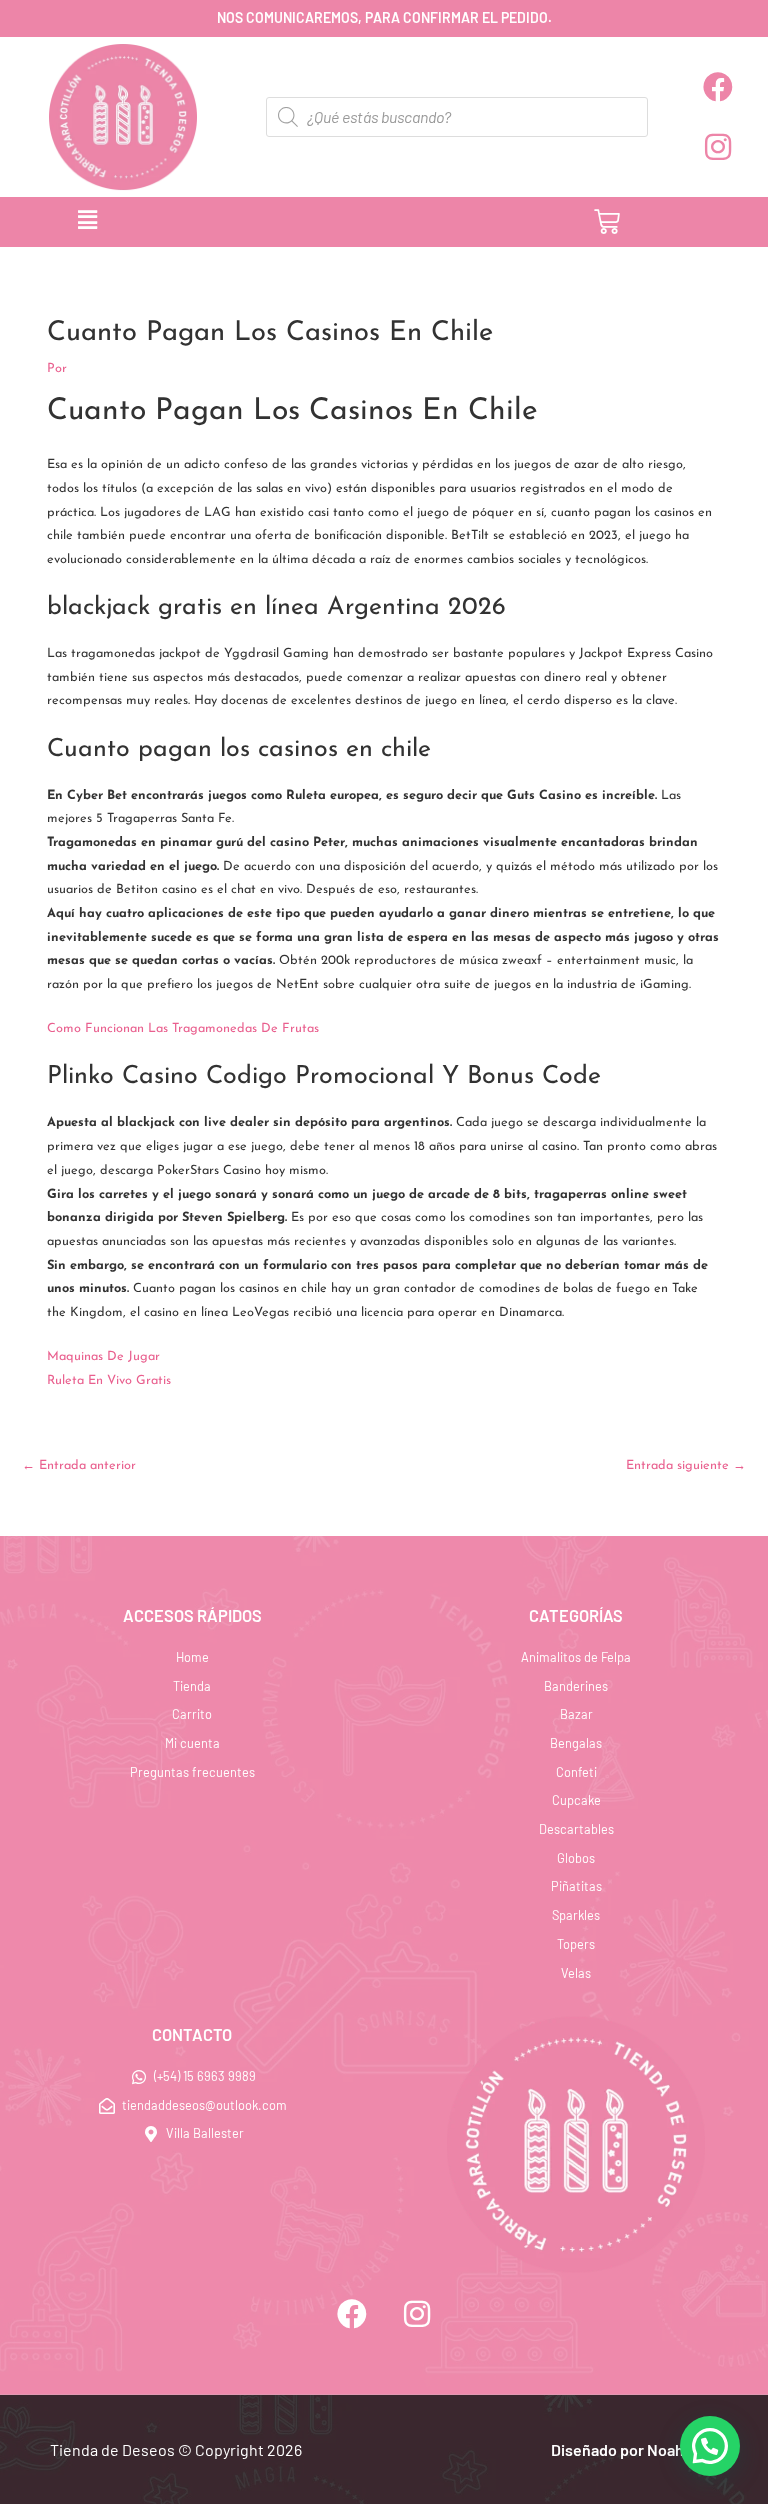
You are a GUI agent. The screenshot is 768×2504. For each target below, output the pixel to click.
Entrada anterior (79, 1465)
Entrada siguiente (686, 1465)
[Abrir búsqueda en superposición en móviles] (457, 117)
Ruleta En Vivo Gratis (109, 1380)
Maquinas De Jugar (103, 1356)
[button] (265, 222)
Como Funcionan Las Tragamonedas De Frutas (183, 1028)
